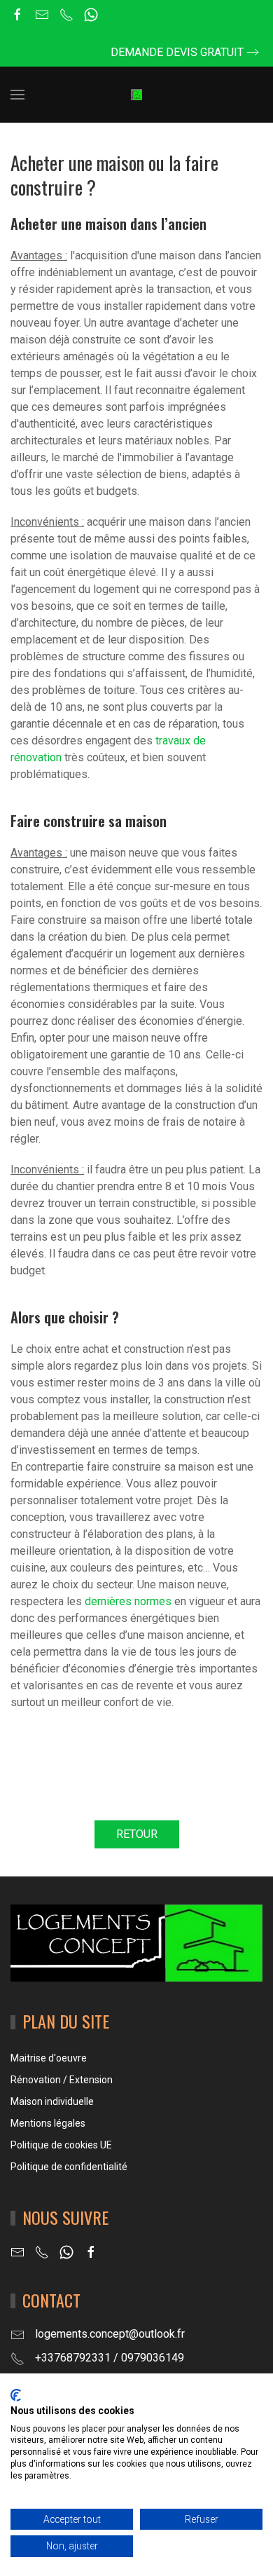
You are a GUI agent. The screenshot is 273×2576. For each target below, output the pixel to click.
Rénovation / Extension (62, 2080)
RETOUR (137, 1834)
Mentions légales (48, 2123)
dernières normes (128, 1601)
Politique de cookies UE (61, 2145)
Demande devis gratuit (177, 52)
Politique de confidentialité (69, 2167)
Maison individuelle (52, 2101)
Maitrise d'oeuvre (49, 2058)
